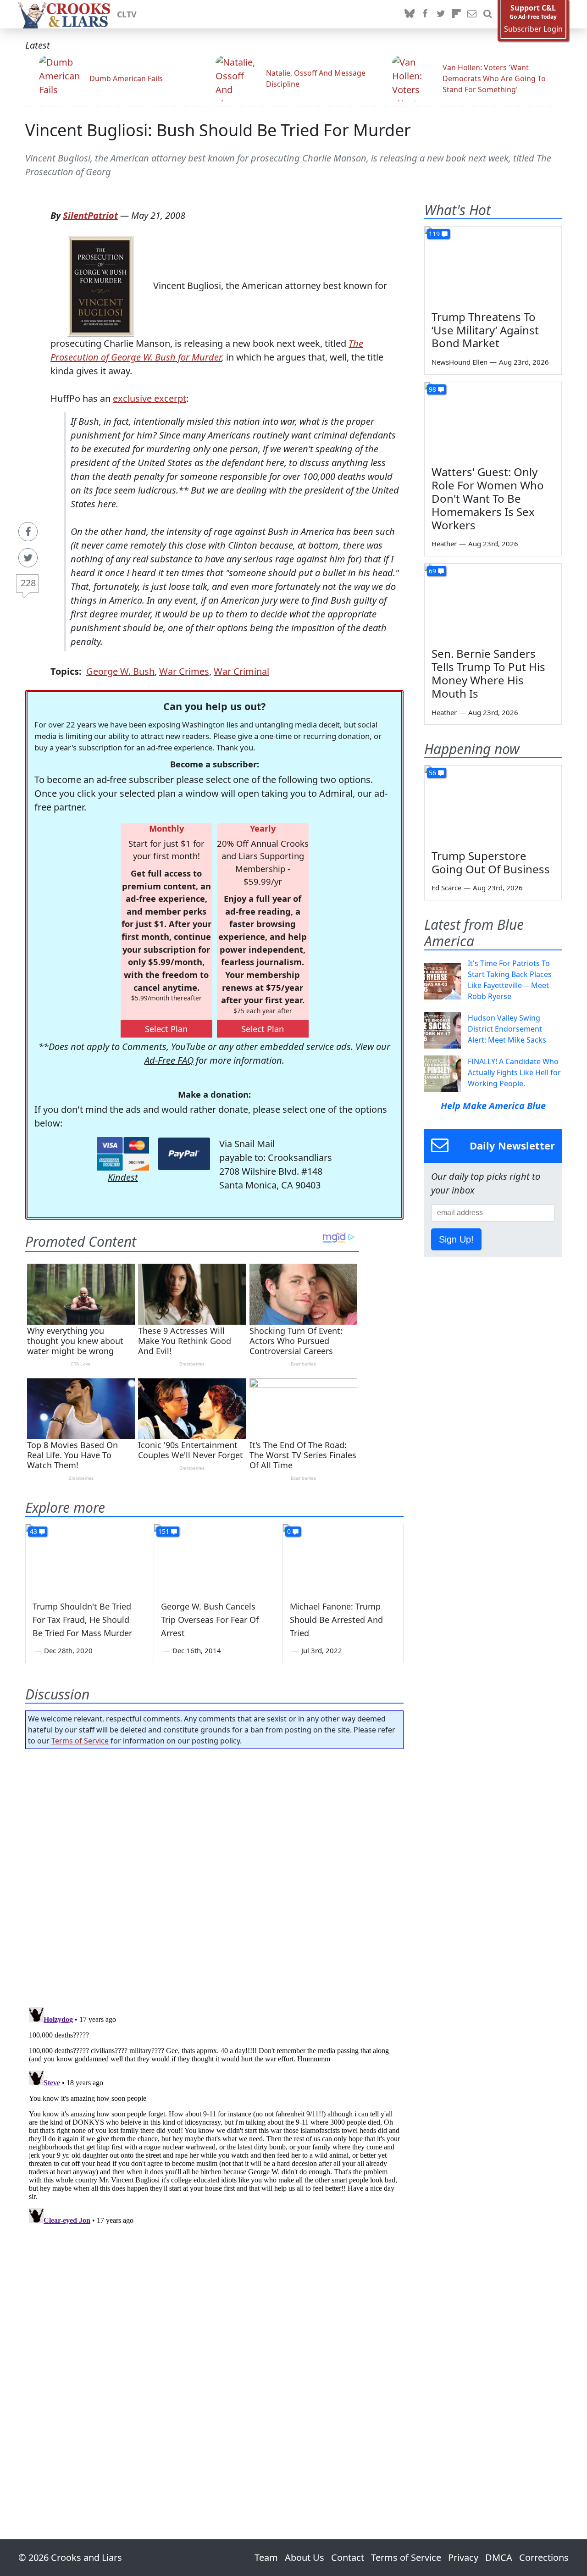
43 (33, 1531)
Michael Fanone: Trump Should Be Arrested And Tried (336, 1620)
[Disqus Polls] (215, 1875)
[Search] (487, 14)
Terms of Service (80, 1741)
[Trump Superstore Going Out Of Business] (493, 804)
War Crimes (184, 671)
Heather (444, 544)
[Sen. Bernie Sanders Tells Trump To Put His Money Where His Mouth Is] (493, 602)
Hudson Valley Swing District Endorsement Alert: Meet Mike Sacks (507, 1029)
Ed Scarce (446, 888)
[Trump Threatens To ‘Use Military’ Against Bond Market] (493, 265)
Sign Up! (456, 1239)
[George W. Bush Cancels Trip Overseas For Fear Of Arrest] (214, 1558)
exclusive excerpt (150, 398)
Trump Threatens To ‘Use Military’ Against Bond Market (485, 330)
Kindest (123, 1177)
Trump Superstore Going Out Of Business (491, 862)
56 (432, 773)
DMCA (499, 2557)
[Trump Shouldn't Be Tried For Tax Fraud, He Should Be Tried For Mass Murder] (86, 1558)
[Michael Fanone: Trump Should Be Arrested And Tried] (343, 1558)
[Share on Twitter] (28, 558)
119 (434, 234)
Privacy (463, 2557)
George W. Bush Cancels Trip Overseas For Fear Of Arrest (210, 1620)
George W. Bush (120, 671)
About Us (305, 2557)
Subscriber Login (533, 29)
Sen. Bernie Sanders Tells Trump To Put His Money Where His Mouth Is (488, 673)
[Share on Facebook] (28, 532)
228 (28, 583)
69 (432, 571)
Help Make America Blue (493, 1106)
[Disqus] (214, 2118)
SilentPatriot (90, 215)
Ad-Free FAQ (169, 1060)
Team (266, 2557)
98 (432, 389)
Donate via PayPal (184, 1154)
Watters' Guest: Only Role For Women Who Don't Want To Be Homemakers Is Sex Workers (488, 498)
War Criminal (241, 671)
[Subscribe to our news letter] (472, 14)
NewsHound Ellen (460, 362)
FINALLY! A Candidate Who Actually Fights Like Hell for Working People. (514, 1072)
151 (164, 1531)
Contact (348, 2557)
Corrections (544, 2557)
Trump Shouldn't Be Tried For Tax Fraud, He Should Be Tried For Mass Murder (82, 1620)
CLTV (127, 14)
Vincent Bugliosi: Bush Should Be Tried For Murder (218, 130)
